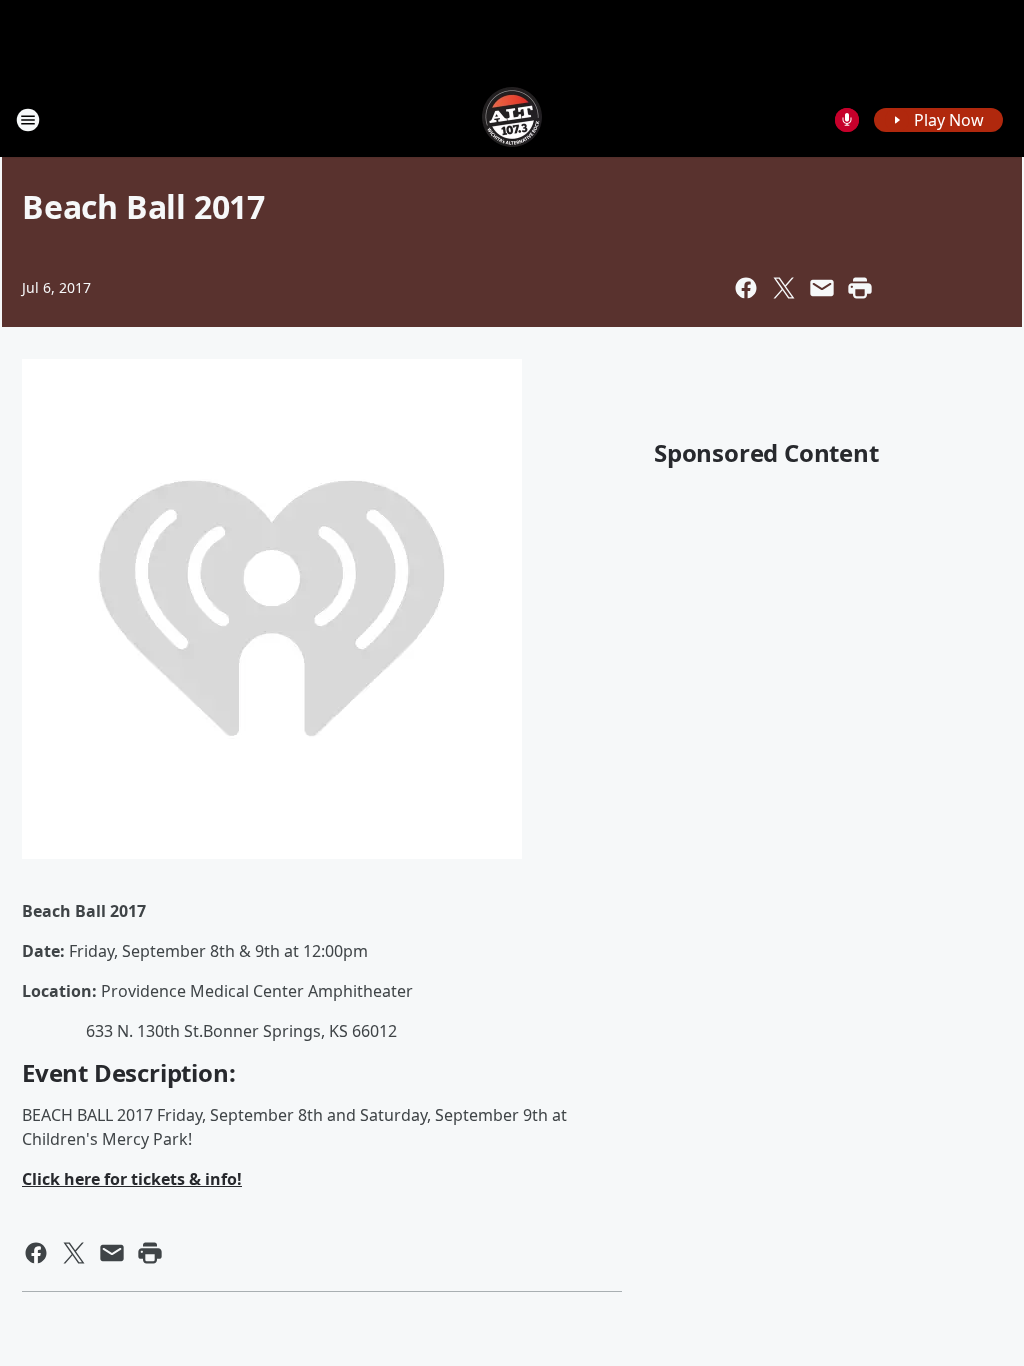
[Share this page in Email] (822, 288)
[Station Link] (512, 119)
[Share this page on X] (784, 288)
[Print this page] (860, 288)
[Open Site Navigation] (28, 120)
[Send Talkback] (847, 120)
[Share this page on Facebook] (746, 288)
